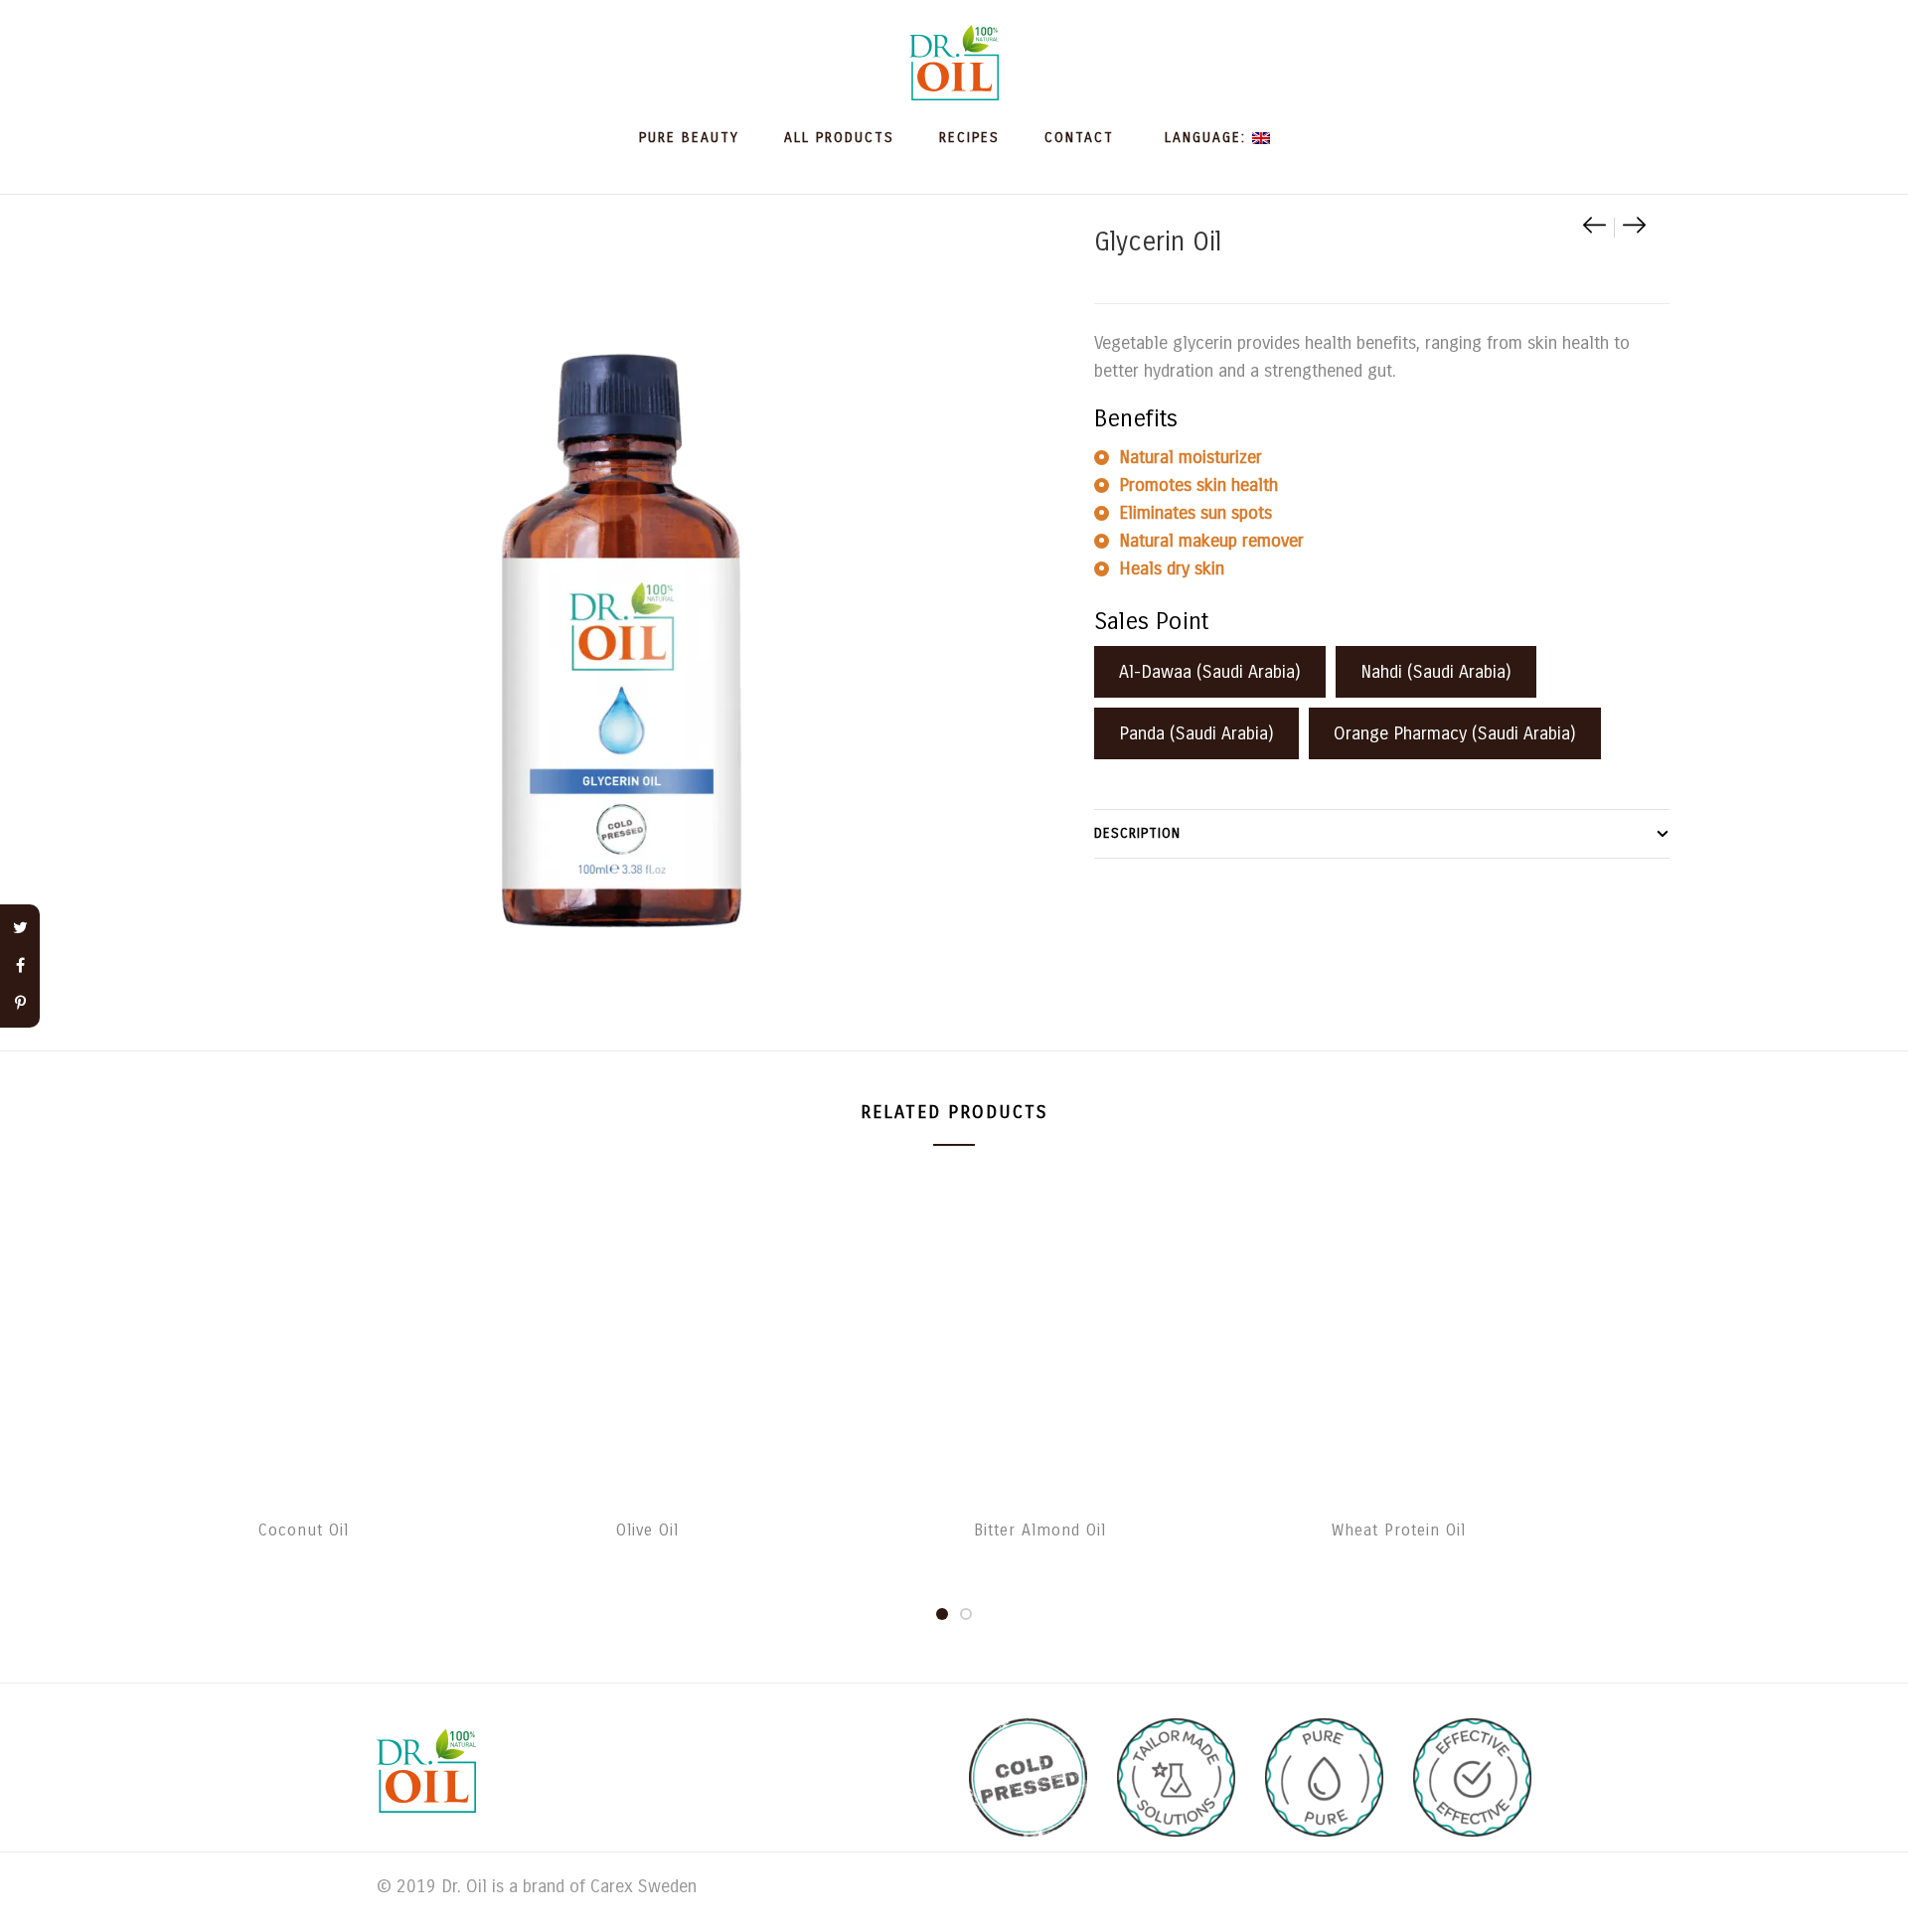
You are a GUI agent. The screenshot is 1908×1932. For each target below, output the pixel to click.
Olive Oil (647, 1530)
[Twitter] (20, 928)
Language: (1205, 138)
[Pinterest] (20, 1004)
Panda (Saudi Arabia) (1196, 733)
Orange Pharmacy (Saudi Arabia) (1455, 733)
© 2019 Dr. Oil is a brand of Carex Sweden (537, 1886)
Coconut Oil (304, 1530)
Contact (1079, 138)
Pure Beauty (689, 138)
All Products (839, 138)
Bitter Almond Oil (1040, 1530)
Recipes (969, 138)
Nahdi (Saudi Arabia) (1436, 672)
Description (1137, 833)
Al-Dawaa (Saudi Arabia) (1210, 672)
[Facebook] (20, 966)
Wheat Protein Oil (1399, 1530)
